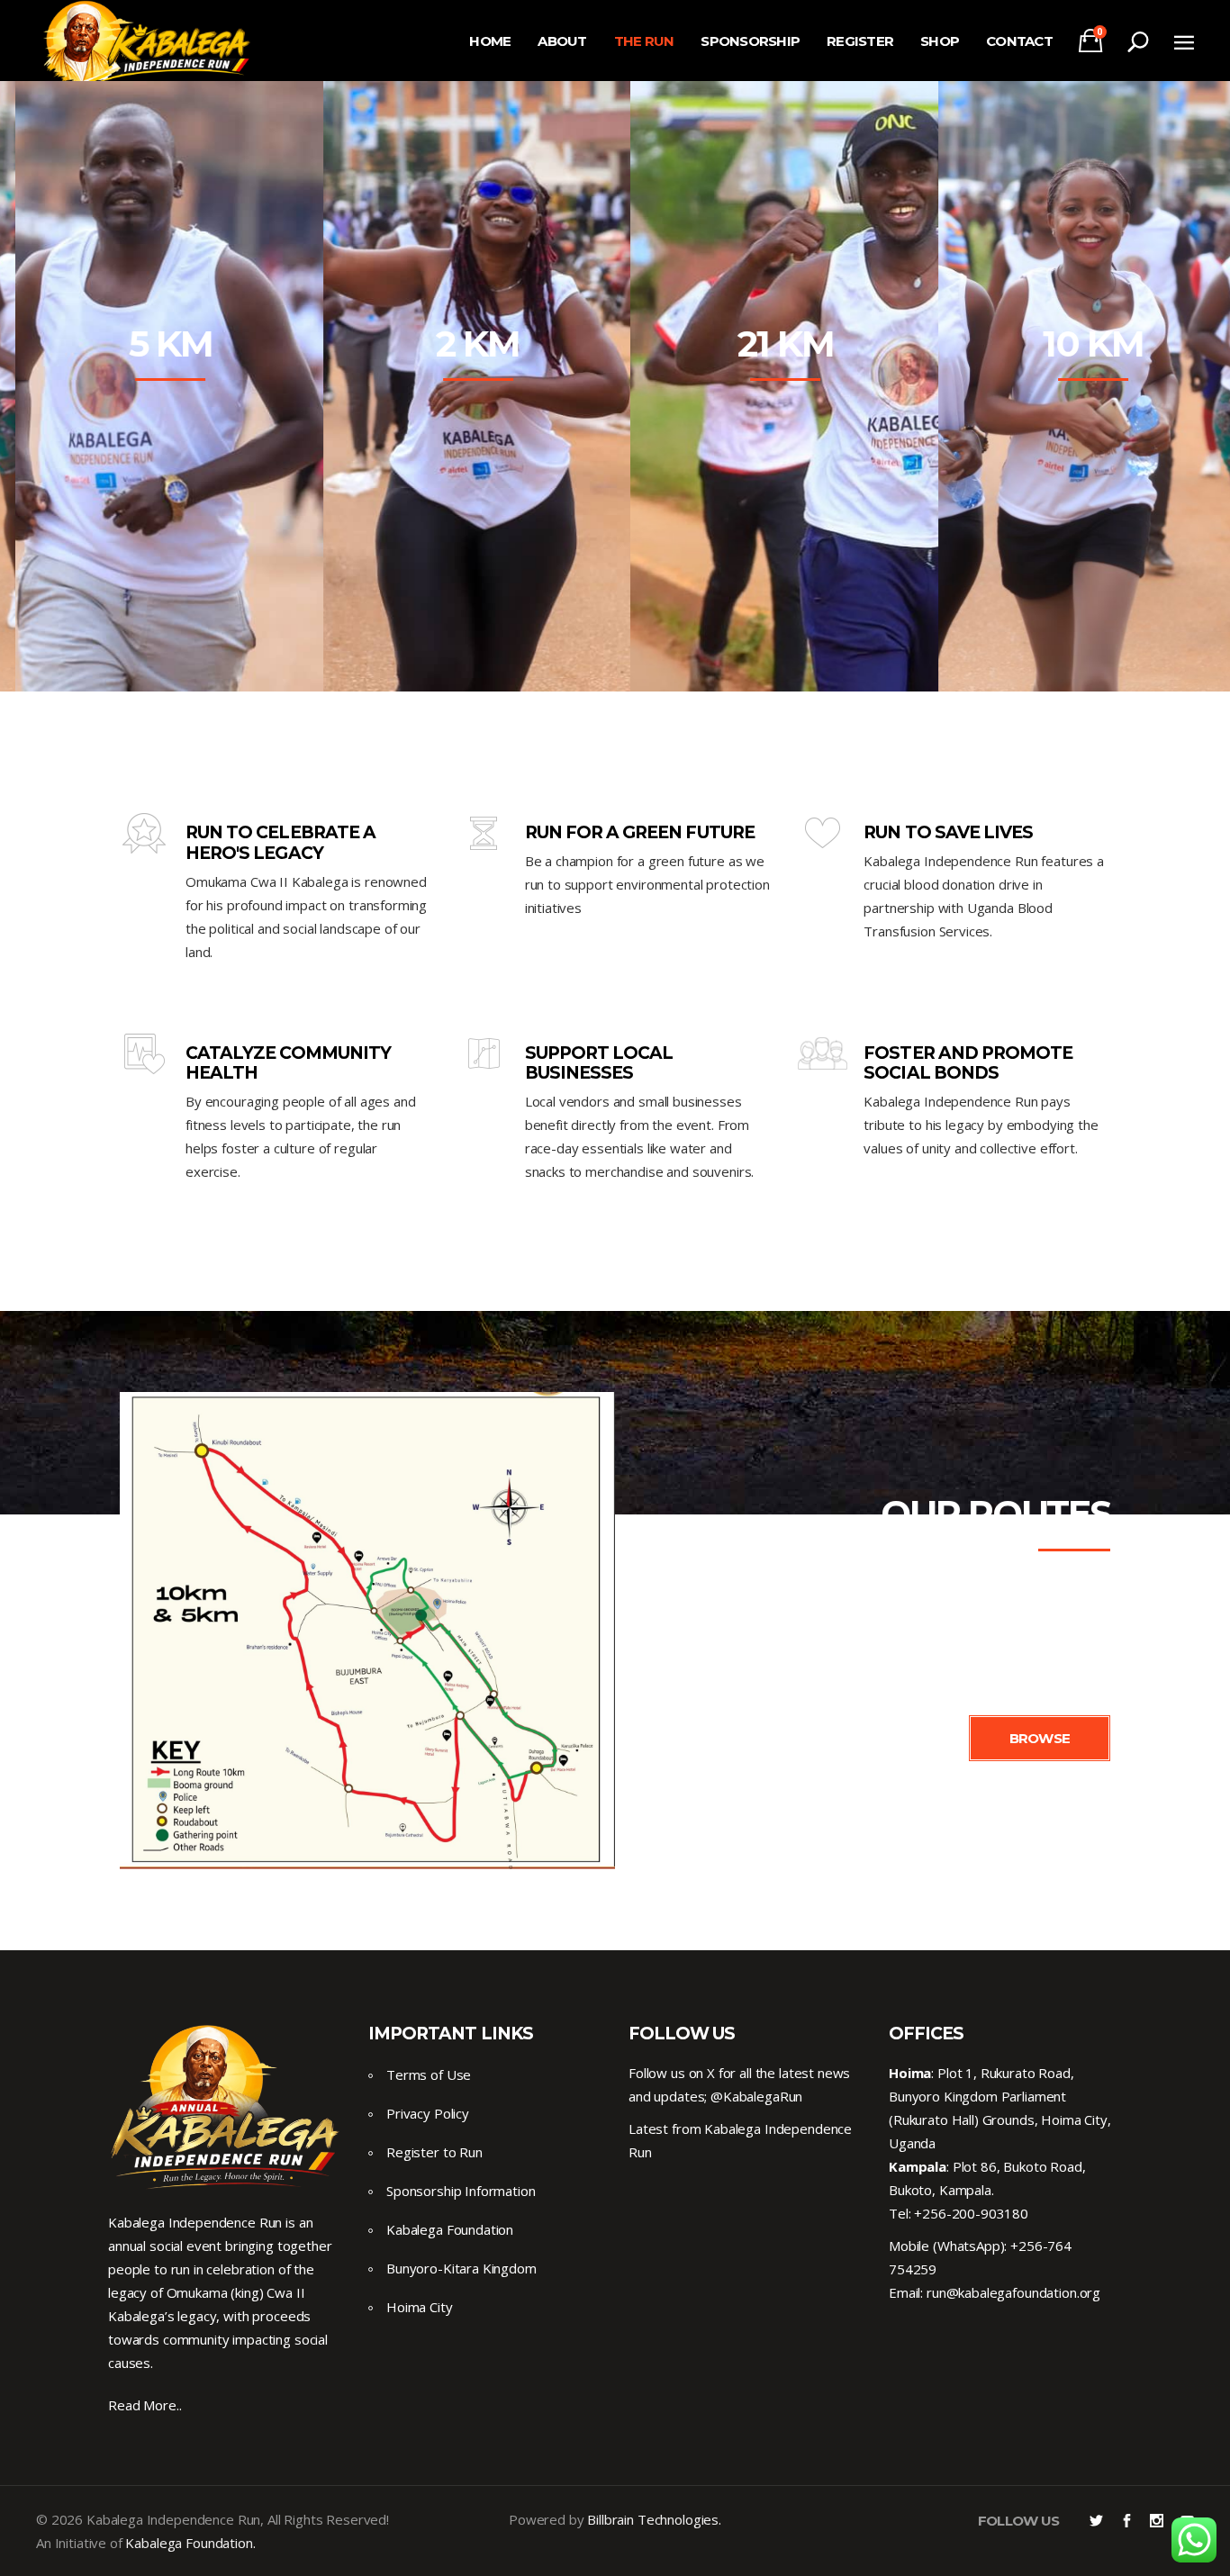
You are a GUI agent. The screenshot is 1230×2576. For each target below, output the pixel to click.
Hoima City (420, 2307)
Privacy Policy (428, 2113)
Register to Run (434, 2152)
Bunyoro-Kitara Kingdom (461, 2268)
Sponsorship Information (461, 2191)
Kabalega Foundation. (190, 2543)
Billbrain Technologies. (654, 2519)
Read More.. (145, 2405)
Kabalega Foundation (450, 2229)
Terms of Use (429, 2074)
